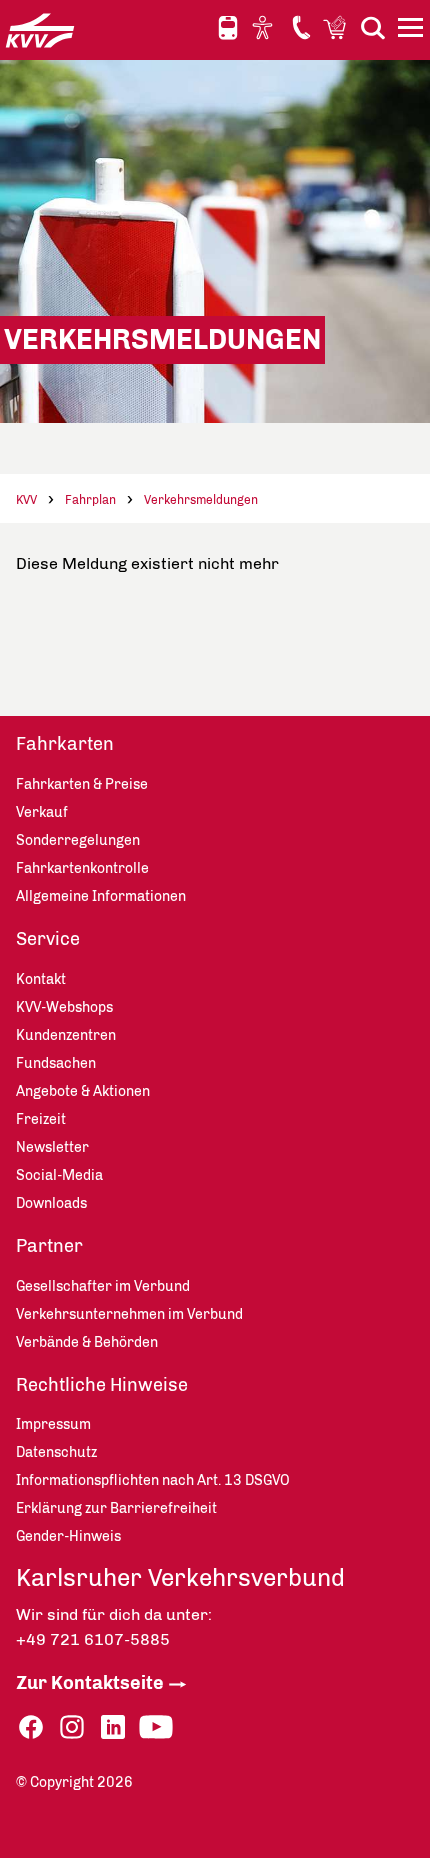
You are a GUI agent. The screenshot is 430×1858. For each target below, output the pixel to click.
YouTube (156, 1727)
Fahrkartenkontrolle (82, 868)
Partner (49, 1246)
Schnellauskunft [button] (228, 28)
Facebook (31, 1727)
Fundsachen (56, 1063)
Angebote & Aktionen (83, 1091)
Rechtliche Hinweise (102, 1385)
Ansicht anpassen (265, 27)
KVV (26, 500)
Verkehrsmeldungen (201, 500)
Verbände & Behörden (87, 1342)
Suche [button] (373, 27)
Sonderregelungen (78, 840)
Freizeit (41, 1119)
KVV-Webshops (337, 27)
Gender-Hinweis (68, 1536)
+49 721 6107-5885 (93, 1639)
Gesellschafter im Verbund (103, 1286)
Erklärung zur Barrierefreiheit (116, 1508)
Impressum (53, 1424)
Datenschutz (56, 1452)
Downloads (51, 1203)
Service (48, 939)
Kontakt (301, 27)
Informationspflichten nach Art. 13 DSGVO (153, 1480)
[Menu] (413, 31)
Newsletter (52, 1147)
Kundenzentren (66, 1035)
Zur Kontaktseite (90, 1683)
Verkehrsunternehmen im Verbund (129, 1314)
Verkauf (42, 812)
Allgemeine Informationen (101, 896)
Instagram (72, 1727)
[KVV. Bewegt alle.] (40, 30)
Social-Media (59, 1175)
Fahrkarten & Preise (82, 784)
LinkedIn (113, 1727)
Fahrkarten (65, 744)
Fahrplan (90, 500)
